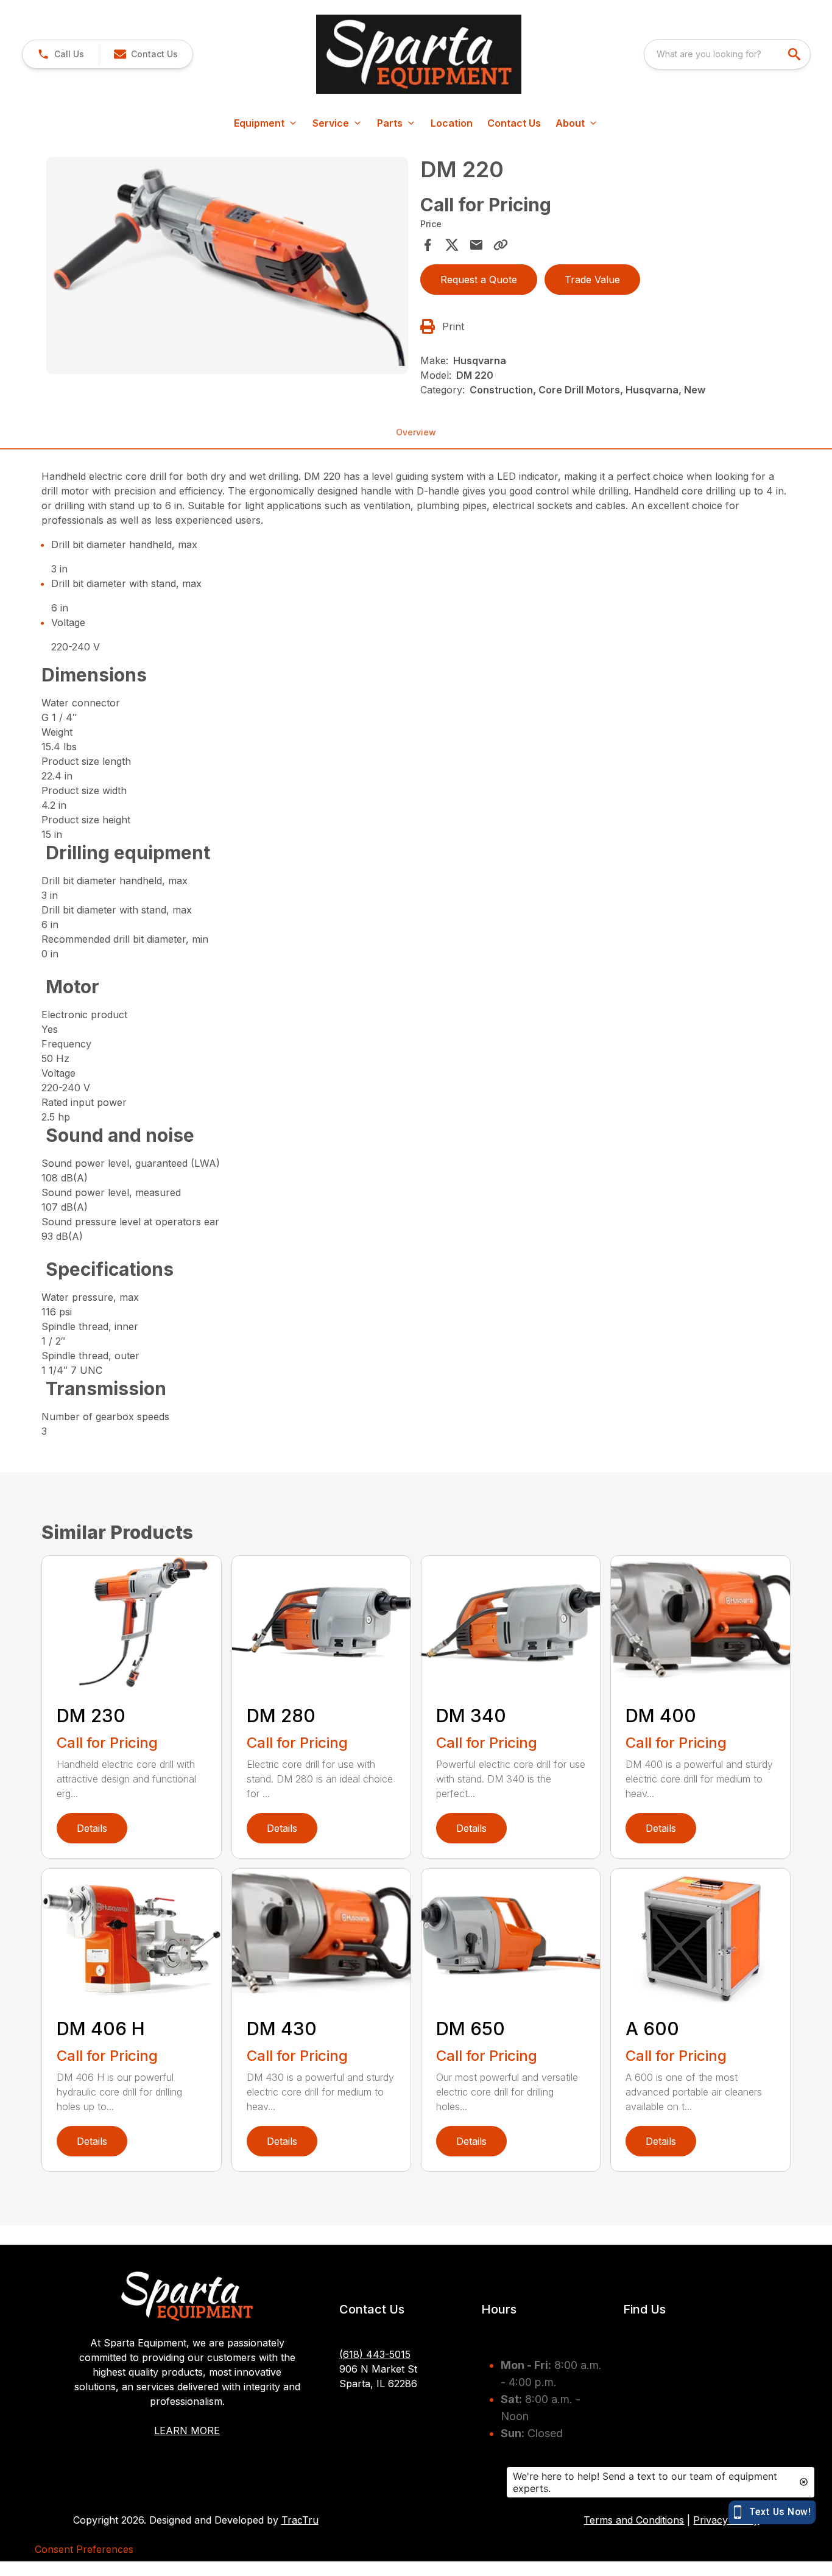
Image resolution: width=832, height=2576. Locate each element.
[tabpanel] (227, 267)
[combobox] (727, 54)
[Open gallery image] (227, 266)
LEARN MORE (187, 2430)
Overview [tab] (416, 432)
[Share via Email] (476, 245)
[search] (795, 54)
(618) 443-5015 (375, 2354)
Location (452, 123)
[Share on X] (452, 245)
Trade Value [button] (592, 280)
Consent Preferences (84, 2549)
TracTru (300, 2520)
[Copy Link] (501, 245)
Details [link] (92, 1828)
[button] (61, 54)
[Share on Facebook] (428, 245)
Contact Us (514, 123)
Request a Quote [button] (479, 280)
